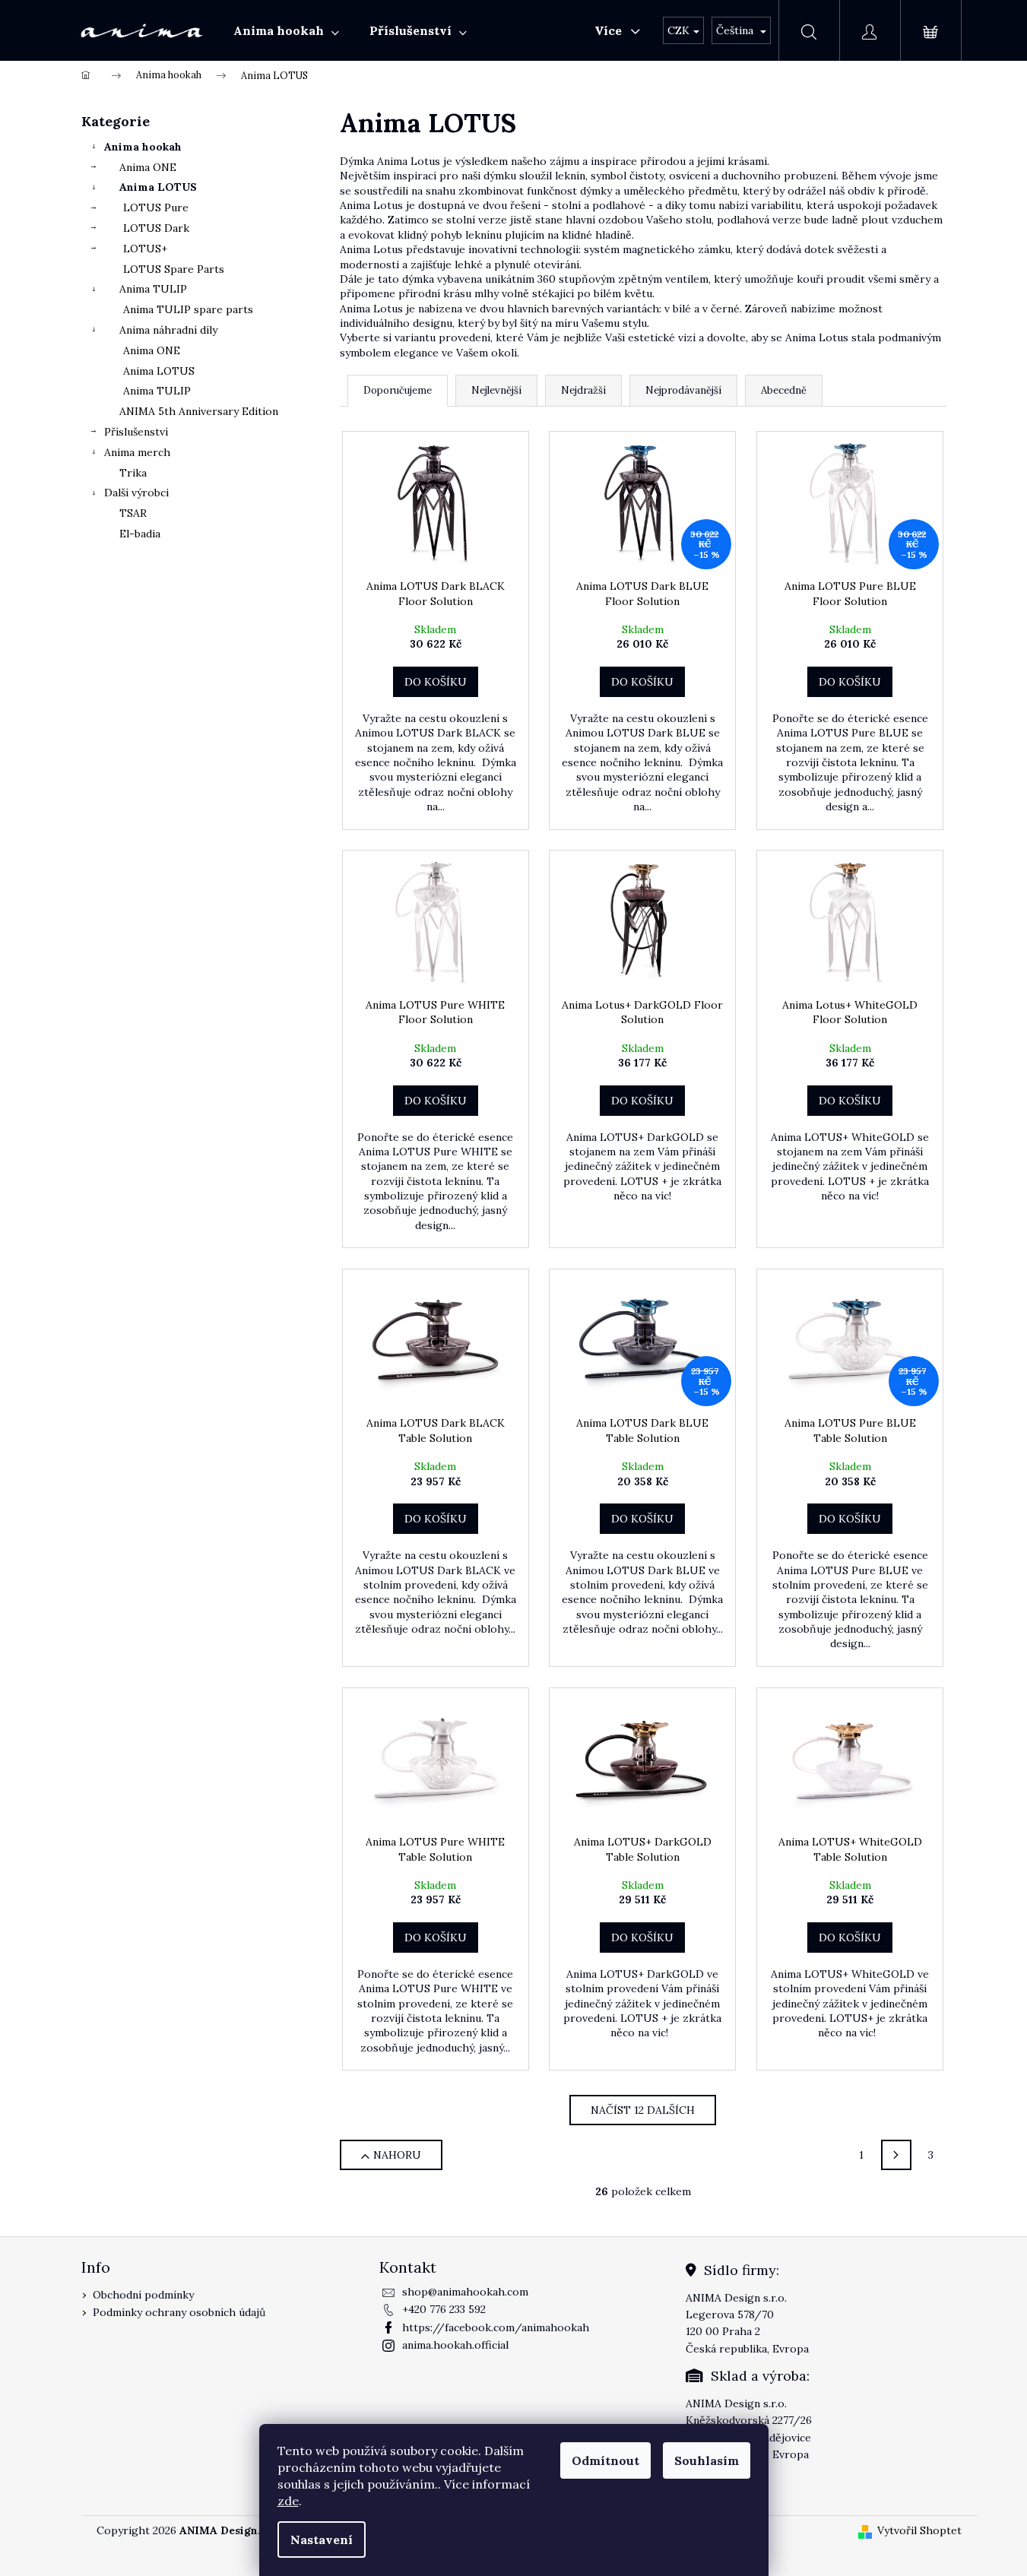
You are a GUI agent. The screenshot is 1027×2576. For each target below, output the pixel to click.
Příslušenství (136, 432)
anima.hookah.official (455, 2345)
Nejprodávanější (683, 390)
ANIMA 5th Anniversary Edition (199, 411)
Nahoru (397, 2155)
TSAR (133, 513)
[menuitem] (286, 30)
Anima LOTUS (158, 187)
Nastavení (322, 2540)
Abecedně (784, 390)
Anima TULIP (153, 289)
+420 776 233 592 (444, 2309)
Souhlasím (707, 2460)
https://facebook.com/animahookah (496, 2327)
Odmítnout (605, 2460)
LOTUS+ (145, 249)
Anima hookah (143, 147)
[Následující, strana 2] (896, 2155)
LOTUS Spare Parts (174, 269)
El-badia (140, 534)
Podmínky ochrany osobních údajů (179, 2312)
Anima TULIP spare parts (188, 309)
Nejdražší (583, 390)
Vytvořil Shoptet (919, 2530)
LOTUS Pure (156, 208)
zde (288, 2501)
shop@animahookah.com (465, 2292)
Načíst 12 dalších (643, 2110)
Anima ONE (148, 167)
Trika (133, 473)
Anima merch (137, 452)
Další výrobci (136, 493)
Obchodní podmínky (143, 2295)
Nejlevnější (496, 390)
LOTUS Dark (156, 228)
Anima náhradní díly (168, 330)
